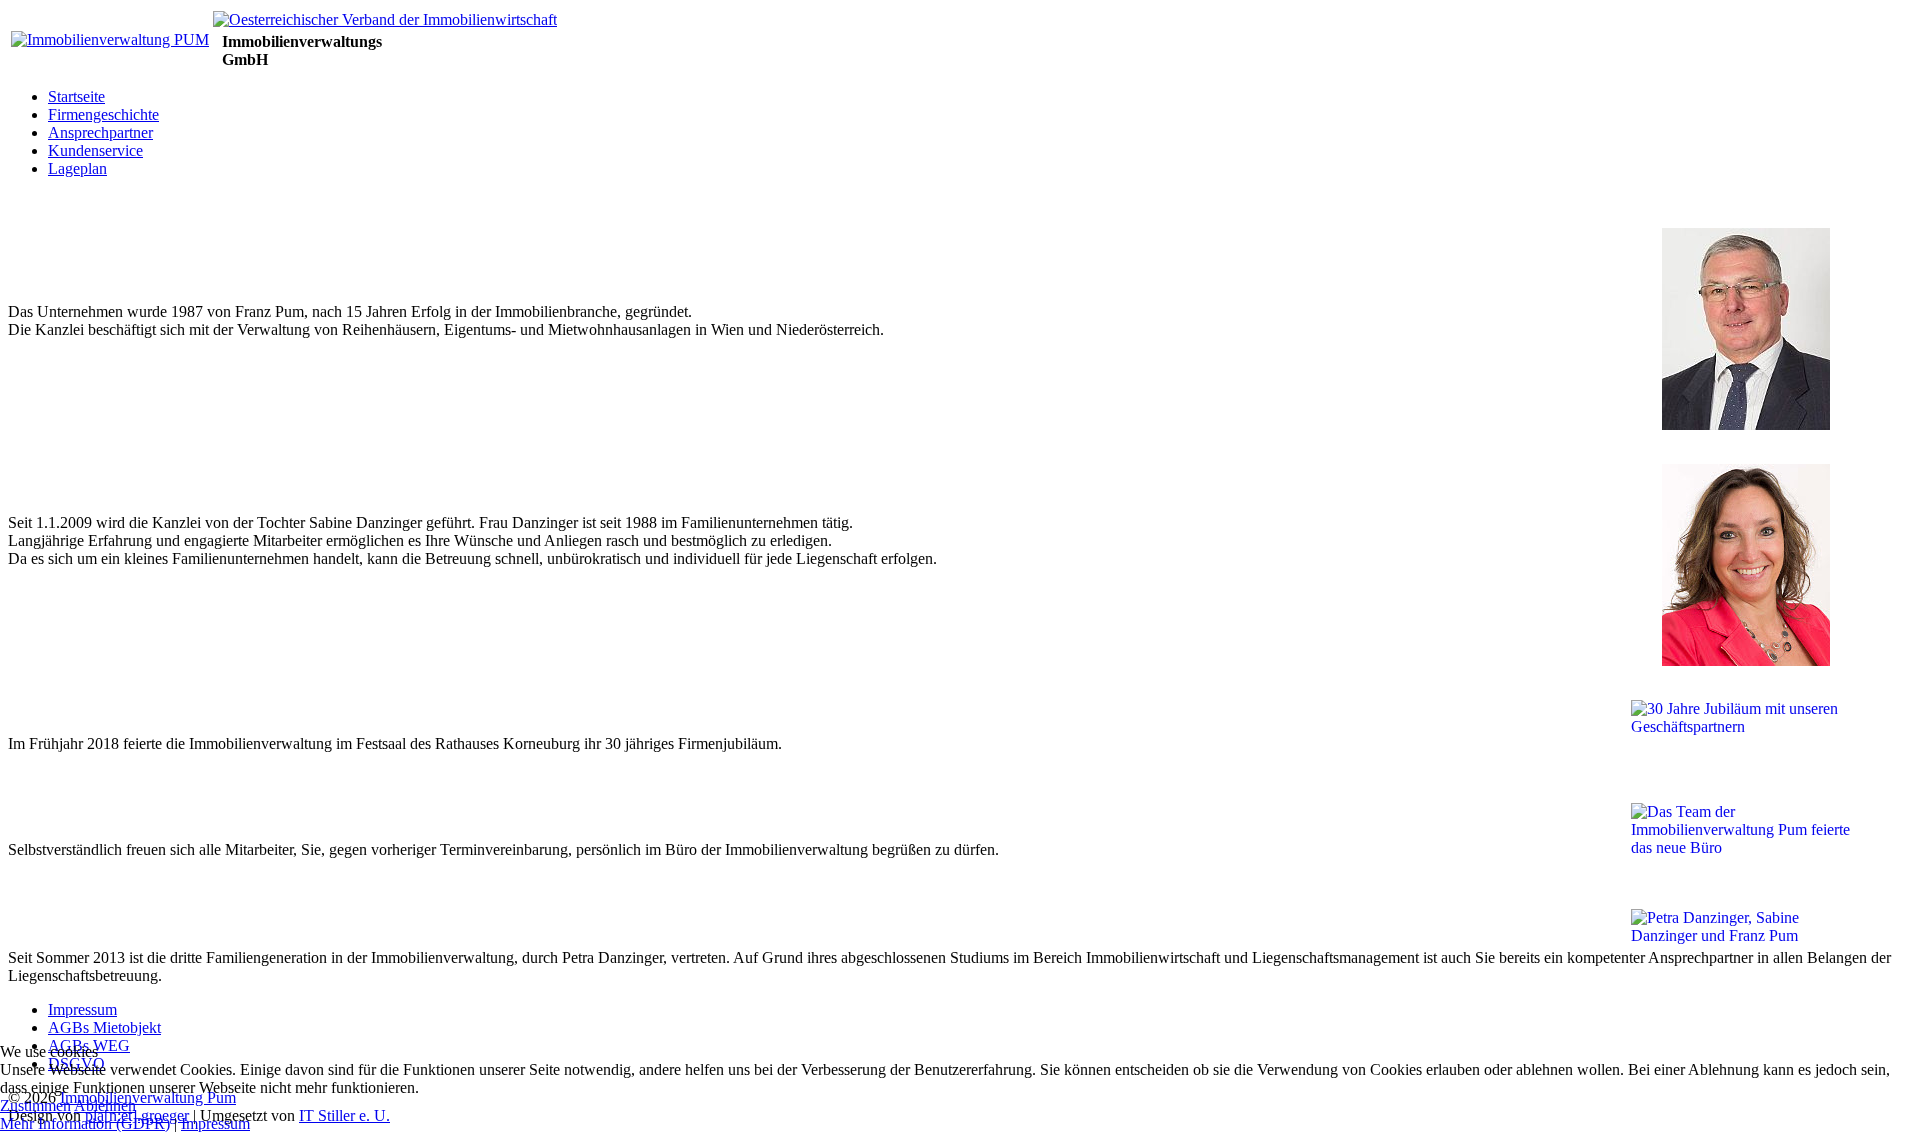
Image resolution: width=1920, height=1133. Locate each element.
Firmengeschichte (103, 114)
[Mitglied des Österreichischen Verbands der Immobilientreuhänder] (385, 19)
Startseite (76, 96)
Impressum (82, 1009)
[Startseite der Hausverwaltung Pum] (110, 39)
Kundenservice (95, 150)
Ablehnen (105, 1105)
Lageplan (77, 168)
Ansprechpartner (100, 132)
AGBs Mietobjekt (104, 1027)
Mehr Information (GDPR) (85, 1123)
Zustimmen (35, 1105)
